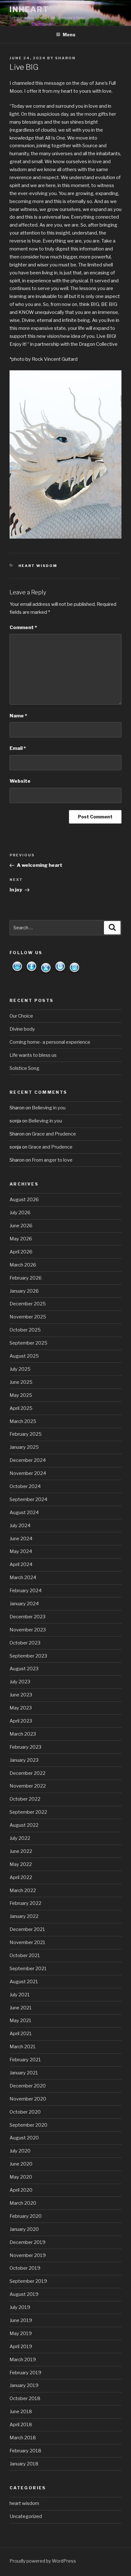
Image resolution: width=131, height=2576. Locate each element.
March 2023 (23, 1734)
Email (18, 748)
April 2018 (21, 2425)
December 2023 (28, 1617)
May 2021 (21, 2021)
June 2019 (21, 2320)
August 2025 (24, 1356)
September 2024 (28, 1499)
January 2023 (24, 1760)
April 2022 (21, 1877)
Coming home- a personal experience (50, 1042)
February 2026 (26, 1278)
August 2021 (24, 1982)
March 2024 (23, 1578)
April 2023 (21, 1721)
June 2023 (21, 1695)
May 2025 (21, 1395)
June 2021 (21, 2008)
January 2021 (24, 2073)
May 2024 (21, 1551)
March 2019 (23, 2360)
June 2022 (21, 1851)
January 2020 (24, 2229)
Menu (69, 35)
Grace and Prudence (54, 1134)
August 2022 (24, 1825)
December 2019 (28, 2242)
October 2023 (25, 1643)
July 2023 (20, 1682)
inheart (29, 9)
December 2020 (28, 2086)
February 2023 (25, 1747)
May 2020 (21, 2177)
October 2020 (25, 2112)
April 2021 (21, 2034)
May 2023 (21, 1708)
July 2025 (20, 1369)
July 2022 (20, 1838)
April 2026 (21, 1252)
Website (20, 781)
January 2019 (24, 2385)
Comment (23, 628)
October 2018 (25, 2398)
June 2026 (21, 1226)
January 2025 (24, 1447)
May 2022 (21, 1864)
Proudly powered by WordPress (43, 2561)
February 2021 (25, 2060)
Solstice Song (24, 1068)
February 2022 (25, 1903)
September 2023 (28, 1656)
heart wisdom (38, 566)
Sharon (65, 58)
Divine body (22, 1029)
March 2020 (23, 2203)
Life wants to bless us (33, 1055)
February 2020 (26, 2216)
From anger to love (52, 1160)
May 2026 (21, 1239)
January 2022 (24, 1916)
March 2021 (23, 2047)
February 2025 (26, 1434)
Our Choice (21, 1016)
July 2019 (20, 2307)
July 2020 (20, 2151)
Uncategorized (26, 2516)
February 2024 (26, 1591)
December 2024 (28, 1460)
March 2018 (23, 2438)
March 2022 (23, 1890)
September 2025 (28, 1343)
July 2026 (20, 1213)
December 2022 (28, 1773)
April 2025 (21, 1408)
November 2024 (28, 1473)
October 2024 (25, 1486)
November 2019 (28, 2255)
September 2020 (28, 2125)
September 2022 (28, 1812)
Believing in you (49, 1108)
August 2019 (24, 2294)
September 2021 (28, 1969)
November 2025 (28, 1317)
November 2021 (28, 1942)
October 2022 (25, 1799)
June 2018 (21, 2412)
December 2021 (27, 1929)
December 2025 (28, 1304)
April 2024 (21, 1564)
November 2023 (28, 1630)
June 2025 (21, 1382)
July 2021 (20, 1995)
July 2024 (20, 1526)
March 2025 (23, 1421)
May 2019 (21, 2333)
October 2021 (25, 1956)
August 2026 (24, 1200)
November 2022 (28, 1786)
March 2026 (23, 1265)
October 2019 (25, 2268)
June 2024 (21, 1539)
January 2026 (24, 1291)
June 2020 (21, 2164)
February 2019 (25, 2373)
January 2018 (24, 2464)
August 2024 (24, 1513)
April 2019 (21, 2347)
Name (18, 716)
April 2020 (21, 2190)
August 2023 (24, 1669)
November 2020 (28, 2099)
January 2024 (24, 1604)
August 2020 (24, 2138)
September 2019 (28, 2281)
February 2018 (25, 2451)
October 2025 (25, 1330)
